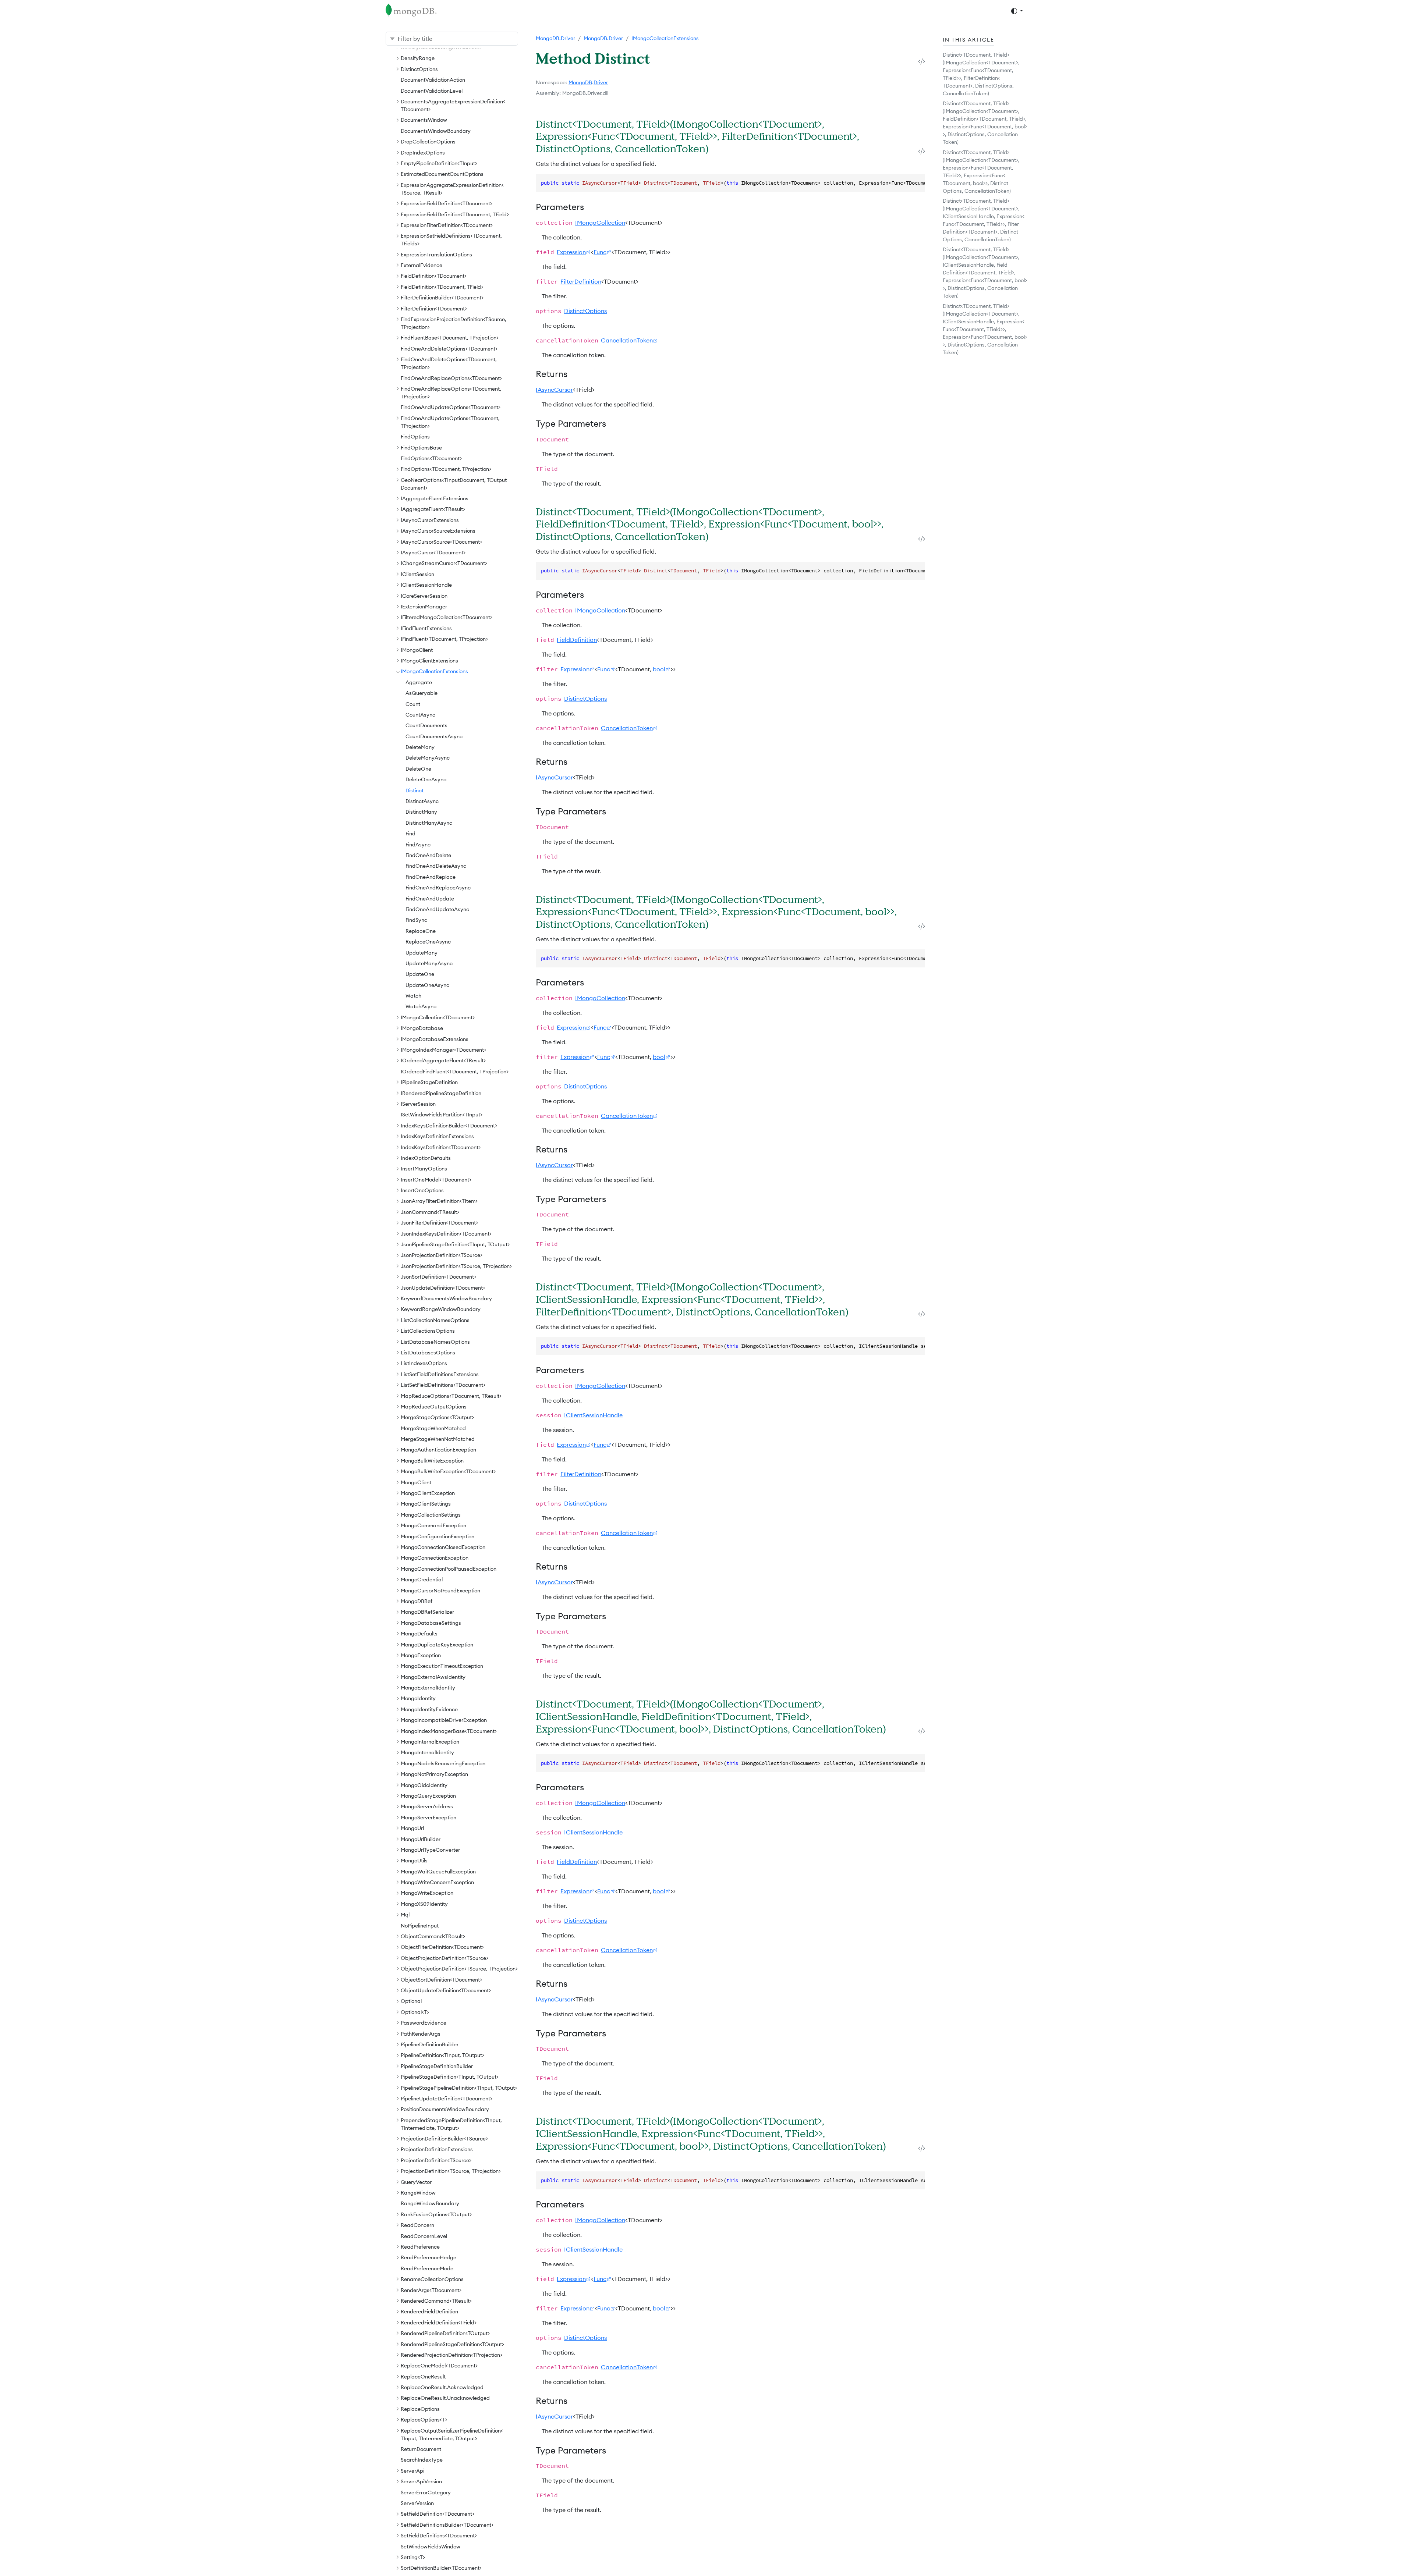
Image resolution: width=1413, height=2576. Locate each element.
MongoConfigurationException (438, 1536)
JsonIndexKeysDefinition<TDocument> (446, 1234)
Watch (413, 996)
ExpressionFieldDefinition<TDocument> (447, 203)
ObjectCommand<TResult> (433, 1936)
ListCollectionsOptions (428, 1331)
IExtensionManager (424, 607)
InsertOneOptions (422, 1190)
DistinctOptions (419, 69)
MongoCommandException (433, 1525)
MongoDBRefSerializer (427, 1612)
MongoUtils (414, 1861)
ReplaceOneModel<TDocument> (439, 2366)
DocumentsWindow (424, 120)
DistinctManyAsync (429, 823)
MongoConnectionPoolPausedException (449, 1569)
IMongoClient (417, 650)
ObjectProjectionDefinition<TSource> (445, 1958)
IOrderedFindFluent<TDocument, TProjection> (455, 1072)
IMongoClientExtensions (429, 661)
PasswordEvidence (424, 2023)
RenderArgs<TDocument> (431, 2290)
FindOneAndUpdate (430, 899)
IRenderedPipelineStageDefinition (441, 1093)
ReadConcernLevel (424, 2236)
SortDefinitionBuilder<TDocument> (441, 2568)
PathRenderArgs (421, 2034)
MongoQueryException (428, 1796)
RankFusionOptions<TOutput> (436, 2214)
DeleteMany (420, 747)
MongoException (421, 1655)
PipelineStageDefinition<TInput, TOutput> (450, 2077)
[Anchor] (718, 148)
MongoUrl (412, 1828)
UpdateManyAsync (429, 963)
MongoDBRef (417, 1601)
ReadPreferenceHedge (428, 2257)
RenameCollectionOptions (432, 2279)
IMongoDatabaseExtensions (435, 1039)
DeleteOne (418, 769)
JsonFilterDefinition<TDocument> (439, 1223)
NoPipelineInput (420, 1926)
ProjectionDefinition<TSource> (436, 2160)
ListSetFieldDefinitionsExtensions (440, 1374)
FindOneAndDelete (428, 855)
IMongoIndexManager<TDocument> (443, 1050)
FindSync (416, 920)
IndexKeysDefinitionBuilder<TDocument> (449, 1126)
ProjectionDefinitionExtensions (437, 2149)
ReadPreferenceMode (427, 2268)
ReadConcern (417, 2225)
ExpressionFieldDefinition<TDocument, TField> (455, 214)
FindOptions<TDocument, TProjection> (446, 469)
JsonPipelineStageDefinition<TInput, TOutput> (455, 1244)
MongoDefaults (419, 1634)
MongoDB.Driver (555, 38)
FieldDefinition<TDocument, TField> (442, 287)
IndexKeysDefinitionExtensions (437, 1136)
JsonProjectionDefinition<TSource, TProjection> (456, 1266)
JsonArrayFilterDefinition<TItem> (439, 1201)
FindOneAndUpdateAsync (437, 909)
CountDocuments (426, 725)
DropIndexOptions (423, 153)
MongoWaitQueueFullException (438, 1872)
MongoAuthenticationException (438, 1450)
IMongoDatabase (422, 1028)
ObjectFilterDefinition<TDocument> (442, 1947)
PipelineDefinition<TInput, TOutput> (442, 2055)
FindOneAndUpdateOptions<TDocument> (451, 407)
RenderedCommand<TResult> (436, 2301)
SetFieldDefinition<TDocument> (438, 2514)
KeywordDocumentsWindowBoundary (446, 1298)
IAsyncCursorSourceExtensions (438, 531)
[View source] (922, 61)
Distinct (415, 790)
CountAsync (420, 715)
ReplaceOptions (420, 2409)
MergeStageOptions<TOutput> (437, 1417)
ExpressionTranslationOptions (436, 255)
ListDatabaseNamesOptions (435, 1342)
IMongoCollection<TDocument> (438, 1017)
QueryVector (416, 2182)
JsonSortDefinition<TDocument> (438, 1277)
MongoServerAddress (427, 1806)
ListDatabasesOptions (428, 1353)
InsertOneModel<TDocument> (436, 1180)
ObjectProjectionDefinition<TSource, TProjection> (459, 1969)
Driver (601, 82)
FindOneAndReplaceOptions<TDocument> (451, 378)
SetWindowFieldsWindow (431, 2547)
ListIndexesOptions (424, 1363)
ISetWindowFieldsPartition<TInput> (442, 1115)
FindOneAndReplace (431, 877)
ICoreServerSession (424, 596)
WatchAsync (421, 1006)
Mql (405, 1915)
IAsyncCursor (554, 390)
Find (410, 834)
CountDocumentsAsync (434, 736)
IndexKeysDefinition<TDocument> (441, 1147)
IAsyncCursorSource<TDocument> (441, 542)
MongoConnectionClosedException (443, 1547)
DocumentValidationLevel (432, 91)
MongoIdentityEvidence (429, 1709)
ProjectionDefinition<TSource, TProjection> (451, 2171)
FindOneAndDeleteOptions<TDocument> (449, 349)
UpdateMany (422, 953)
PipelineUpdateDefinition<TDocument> (447, 2099)
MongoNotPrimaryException (434, 1774)
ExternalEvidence (422, 265)
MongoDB (580, 82)
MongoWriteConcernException (437, 1882)
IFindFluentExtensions (426, 628)
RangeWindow (418, 2193)
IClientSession (417, 574)
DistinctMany (421, 812)
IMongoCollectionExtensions (434, 671)
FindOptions (415, 437)
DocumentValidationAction (433, 80)
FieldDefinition (577, 640)
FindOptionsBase (421, 448)
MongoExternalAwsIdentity (433, 1677)
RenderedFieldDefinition (429, 2312)
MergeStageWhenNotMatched (438, 1439)
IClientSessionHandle (426, 585)
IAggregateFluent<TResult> (433, 509)
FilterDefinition (581, 281)
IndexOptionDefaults (426, 1158)
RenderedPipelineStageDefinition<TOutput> (452, 2344)
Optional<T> (415, 2012)
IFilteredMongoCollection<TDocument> (447, 617)
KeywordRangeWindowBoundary (441, 1309)
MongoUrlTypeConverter (430, 1850)
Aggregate (419, 682)
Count (413, 704)
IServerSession (418, 1104)
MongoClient (416, 1482)
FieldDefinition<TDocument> (434, 276)
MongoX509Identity (424, 1904)
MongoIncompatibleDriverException (444, 1720)
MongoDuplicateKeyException (437, 1645)
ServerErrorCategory (426, 2492)
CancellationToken (627, 340)
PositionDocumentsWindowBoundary (445, 2109)
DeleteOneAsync (426, 779)
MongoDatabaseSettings (431, 1623)
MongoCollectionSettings (431, 1515)
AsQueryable (422, 693)
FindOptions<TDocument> (431, 458)
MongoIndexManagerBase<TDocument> (449, 1731)
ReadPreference (420, 2247)
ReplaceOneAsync (428, 942)
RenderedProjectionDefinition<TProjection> (451, 2355)
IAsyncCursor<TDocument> (433, 552)
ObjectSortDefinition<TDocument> (441, 1980)
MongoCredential (422, 1580)
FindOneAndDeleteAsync (436, 866)
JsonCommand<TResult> (430, 1212)
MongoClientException (428, 1493)
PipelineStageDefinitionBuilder (437, 2066)
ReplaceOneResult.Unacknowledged (445, 2398)
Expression (571, 252)
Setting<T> (413, 2557)
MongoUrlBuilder (421, 1839)
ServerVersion (417, 2503)
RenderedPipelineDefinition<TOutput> (445, 2333)
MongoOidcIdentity (424, 1785)
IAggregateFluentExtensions (435, 498)
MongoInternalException (430, 1742)
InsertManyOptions (424, 1169)
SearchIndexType (422, 2460)
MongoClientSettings (426, 1504)
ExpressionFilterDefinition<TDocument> (447, 225)
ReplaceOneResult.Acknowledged (442, 2387)
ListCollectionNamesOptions (435, 1320)
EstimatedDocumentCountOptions (442, 174)
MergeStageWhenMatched (433, 1428)
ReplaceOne (421, 931)
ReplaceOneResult (423, 2377)
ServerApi (412, 2471)
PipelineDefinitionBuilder (430, 2044)
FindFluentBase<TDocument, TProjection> (450, 338)
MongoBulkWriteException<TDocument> (448, 1471)
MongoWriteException (427, 1893)
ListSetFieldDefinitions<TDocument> (443, 1385)
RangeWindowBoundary (430, 2203)
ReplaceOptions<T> (424, 2420)
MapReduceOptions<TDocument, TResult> (451, 1396)
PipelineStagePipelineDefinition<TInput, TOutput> (459, 2088)
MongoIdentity (418, 1698)
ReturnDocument (421, 2449)
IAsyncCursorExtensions (430, 520)
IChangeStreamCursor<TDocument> (444, 563)
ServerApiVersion (421, 2481)
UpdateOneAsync (427, 985)
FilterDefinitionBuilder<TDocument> (442, 298)
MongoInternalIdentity (427, 1752)
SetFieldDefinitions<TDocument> (439, 2536)
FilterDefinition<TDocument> (434, 309)
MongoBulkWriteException (432, 1461)
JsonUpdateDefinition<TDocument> (443, 1288)
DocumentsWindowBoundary (436, 131)
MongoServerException (428, 1818)
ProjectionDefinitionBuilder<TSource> (444, 2139)
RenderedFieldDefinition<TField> (439, 2323)
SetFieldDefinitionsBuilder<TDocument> (447, 2525)
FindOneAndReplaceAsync (438, 888)
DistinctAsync (422, 801)
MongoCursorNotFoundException (440, 1591)
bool (659, 669)
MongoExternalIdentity (428, 1688)
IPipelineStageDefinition (429, 1082)
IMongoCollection (600, 223)
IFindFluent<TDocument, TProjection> (444, 639)
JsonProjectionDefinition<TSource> (442, 1255)
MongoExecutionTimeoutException (442, 1666)
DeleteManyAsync (428, 758)
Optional (411, 2001)
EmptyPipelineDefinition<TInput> (439, 163)
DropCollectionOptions (428, 142)
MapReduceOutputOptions (434, 1407)
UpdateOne (420, 974)
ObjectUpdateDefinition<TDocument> (446, 1990)
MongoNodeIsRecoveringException (443, 1763)
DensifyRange (418, 58)
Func (600, 252)
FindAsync (418, 845)
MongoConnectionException (435, 1558)
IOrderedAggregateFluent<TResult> (443, 1060)
